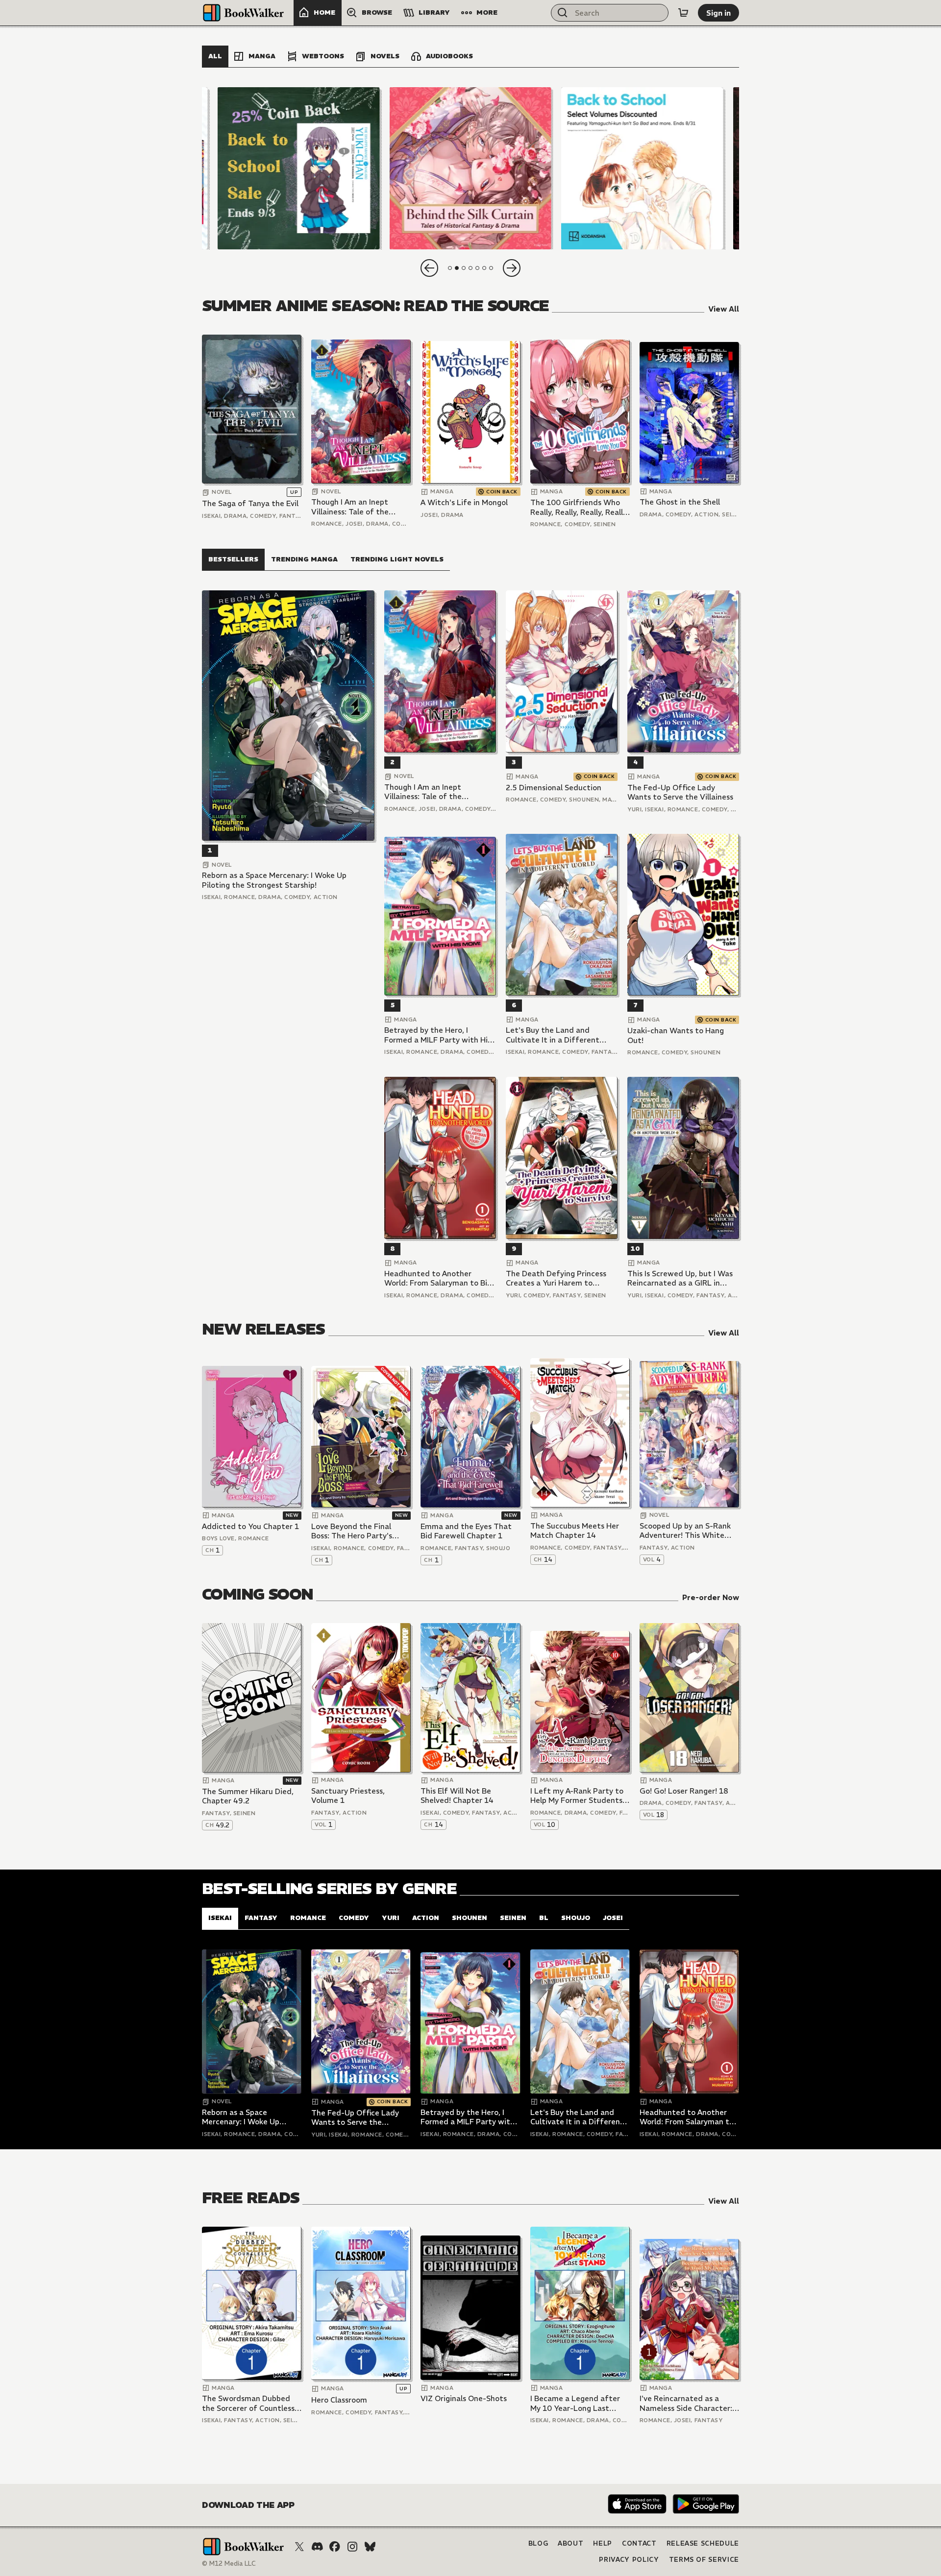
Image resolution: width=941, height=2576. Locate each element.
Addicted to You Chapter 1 (250, 1526)
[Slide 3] (642, 168)
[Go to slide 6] (484, 268)
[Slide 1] (299, 168)
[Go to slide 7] (491, 268)
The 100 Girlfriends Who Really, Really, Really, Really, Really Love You (579, 507)
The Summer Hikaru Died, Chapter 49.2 (248, 1796)
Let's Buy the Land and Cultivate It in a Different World (553, 1035)
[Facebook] (335, 2547)
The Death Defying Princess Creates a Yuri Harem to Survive (556, 1278)
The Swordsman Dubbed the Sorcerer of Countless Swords (248, 2403)
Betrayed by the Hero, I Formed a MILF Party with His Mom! (438, 1035)
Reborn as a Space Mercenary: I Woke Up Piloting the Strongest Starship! (274, 880)
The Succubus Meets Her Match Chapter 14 (575, 1531)
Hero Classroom (339, 2400)
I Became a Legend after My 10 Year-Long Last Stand (575, 2403)
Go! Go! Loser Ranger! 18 (684, 1791)
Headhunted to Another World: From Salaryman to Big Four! (438, 1278)
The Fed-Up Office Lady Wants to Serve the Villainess (680, 792)
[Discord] (317, 2547)
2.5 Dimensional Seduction (554, 788)
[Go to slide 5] (477, 268)
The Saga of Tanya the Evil (250, 503)
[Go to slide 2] (457, 268)
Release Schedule (703, 2543)
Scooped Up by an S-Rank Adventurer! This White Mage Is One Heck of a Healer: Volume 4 (685, 1531)
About (570, 2543)
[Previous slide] (429, 268)
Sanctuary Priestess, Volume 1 (348, 1796)
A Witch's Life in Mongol (464, 502)
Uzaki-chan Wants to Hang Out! (676, 1035)
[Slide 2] (470, 168)
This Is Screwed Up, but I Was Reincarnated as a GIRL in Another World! (680, 1278)
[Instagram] (352, 2547)
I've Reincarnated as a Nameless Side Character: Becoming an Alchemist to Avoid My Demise (687, 2403)
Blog (538, 2543)
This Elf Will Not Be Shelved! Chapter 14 (457, 1796)
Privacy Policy (629, 2560)
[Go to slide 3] (464, 268)
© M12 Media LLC (229, 2564)
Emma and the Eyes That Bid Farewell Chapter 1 (466, 1531)
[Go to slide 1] (450, 268)
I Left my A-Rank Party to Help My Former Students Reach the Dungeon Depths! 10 (577, 1796)
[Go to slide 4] (470, 268)
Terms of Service (704, 2560)
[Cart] (683, 13)
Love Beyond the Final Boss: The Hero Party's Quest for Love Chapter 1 (357, 1531)
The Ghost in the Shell (680, 502)
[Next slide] (512, 268)
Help (603, 2543)
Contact (639, 2543)
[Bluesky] (370, 2547)
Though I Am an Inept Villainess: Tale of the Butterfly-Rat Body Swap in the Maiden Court (357, 507)
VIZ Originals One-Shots (464, 2398)
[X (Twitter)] (299, 2547)
